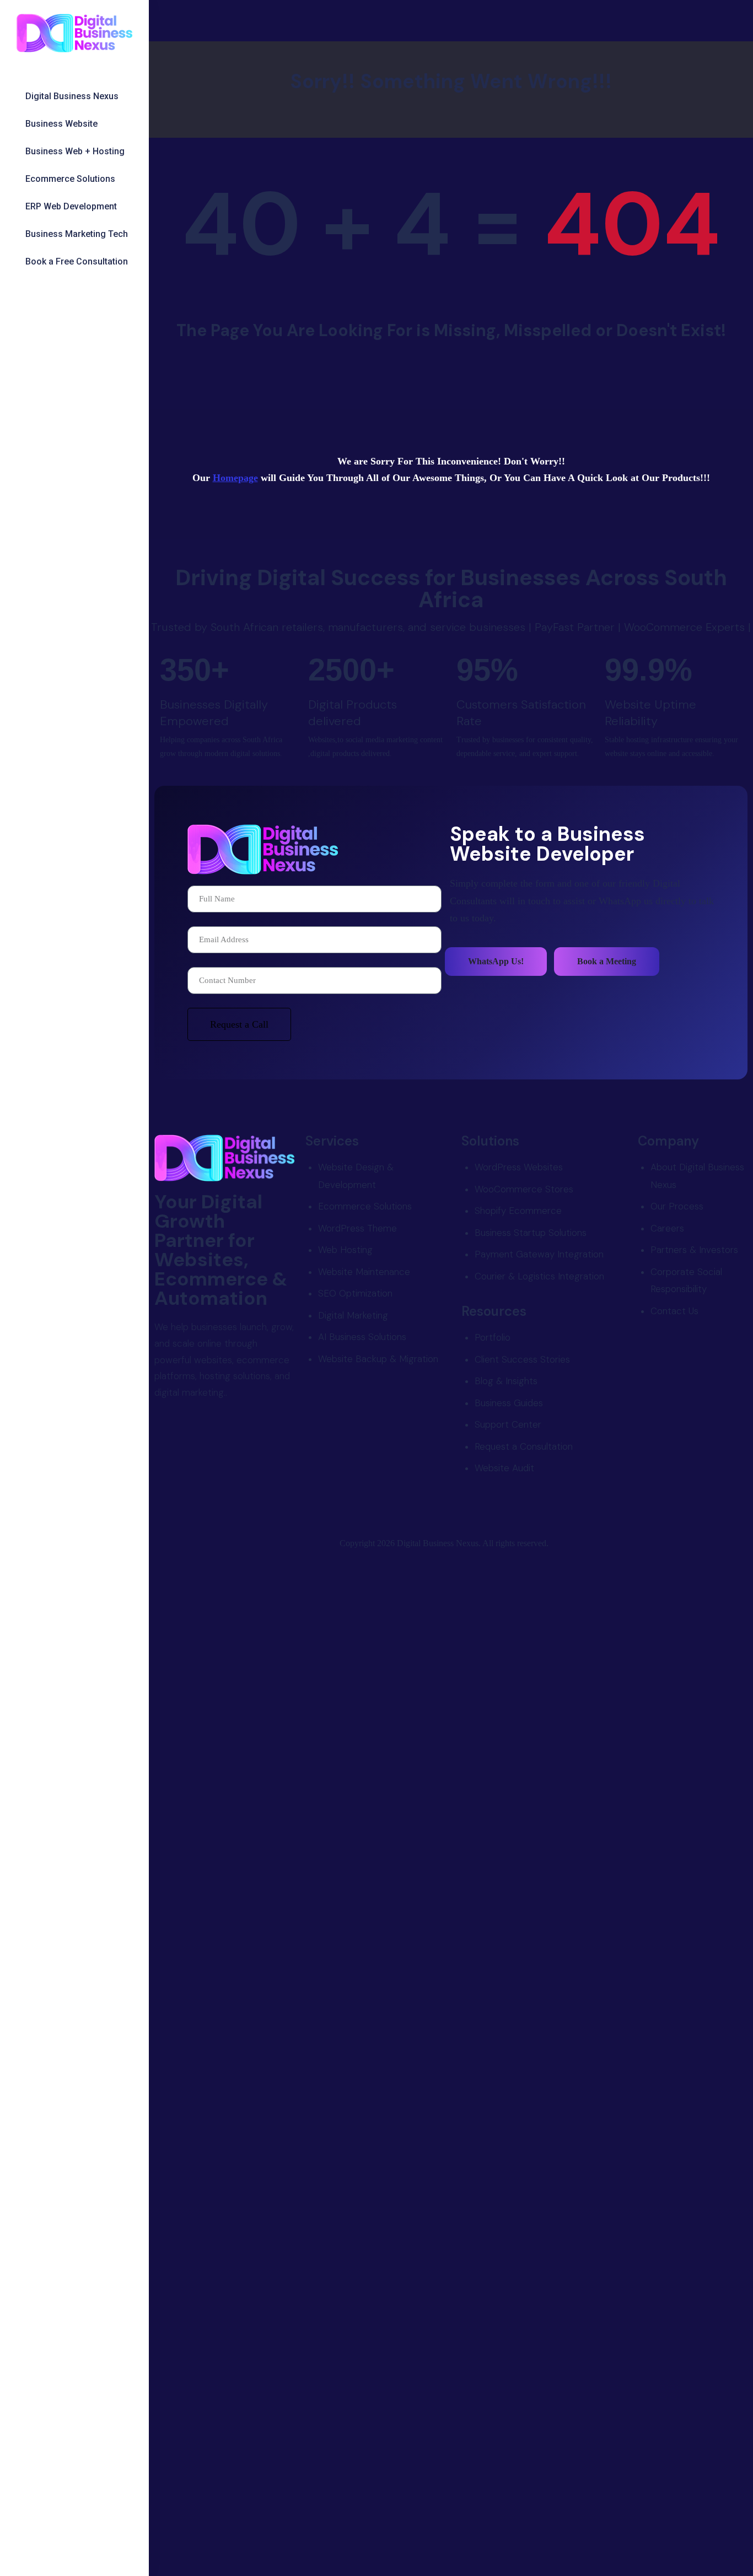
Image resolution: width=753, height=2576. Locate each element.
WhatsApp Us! (496, 961)
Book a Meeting (607, 961)
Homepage (235, 478)
